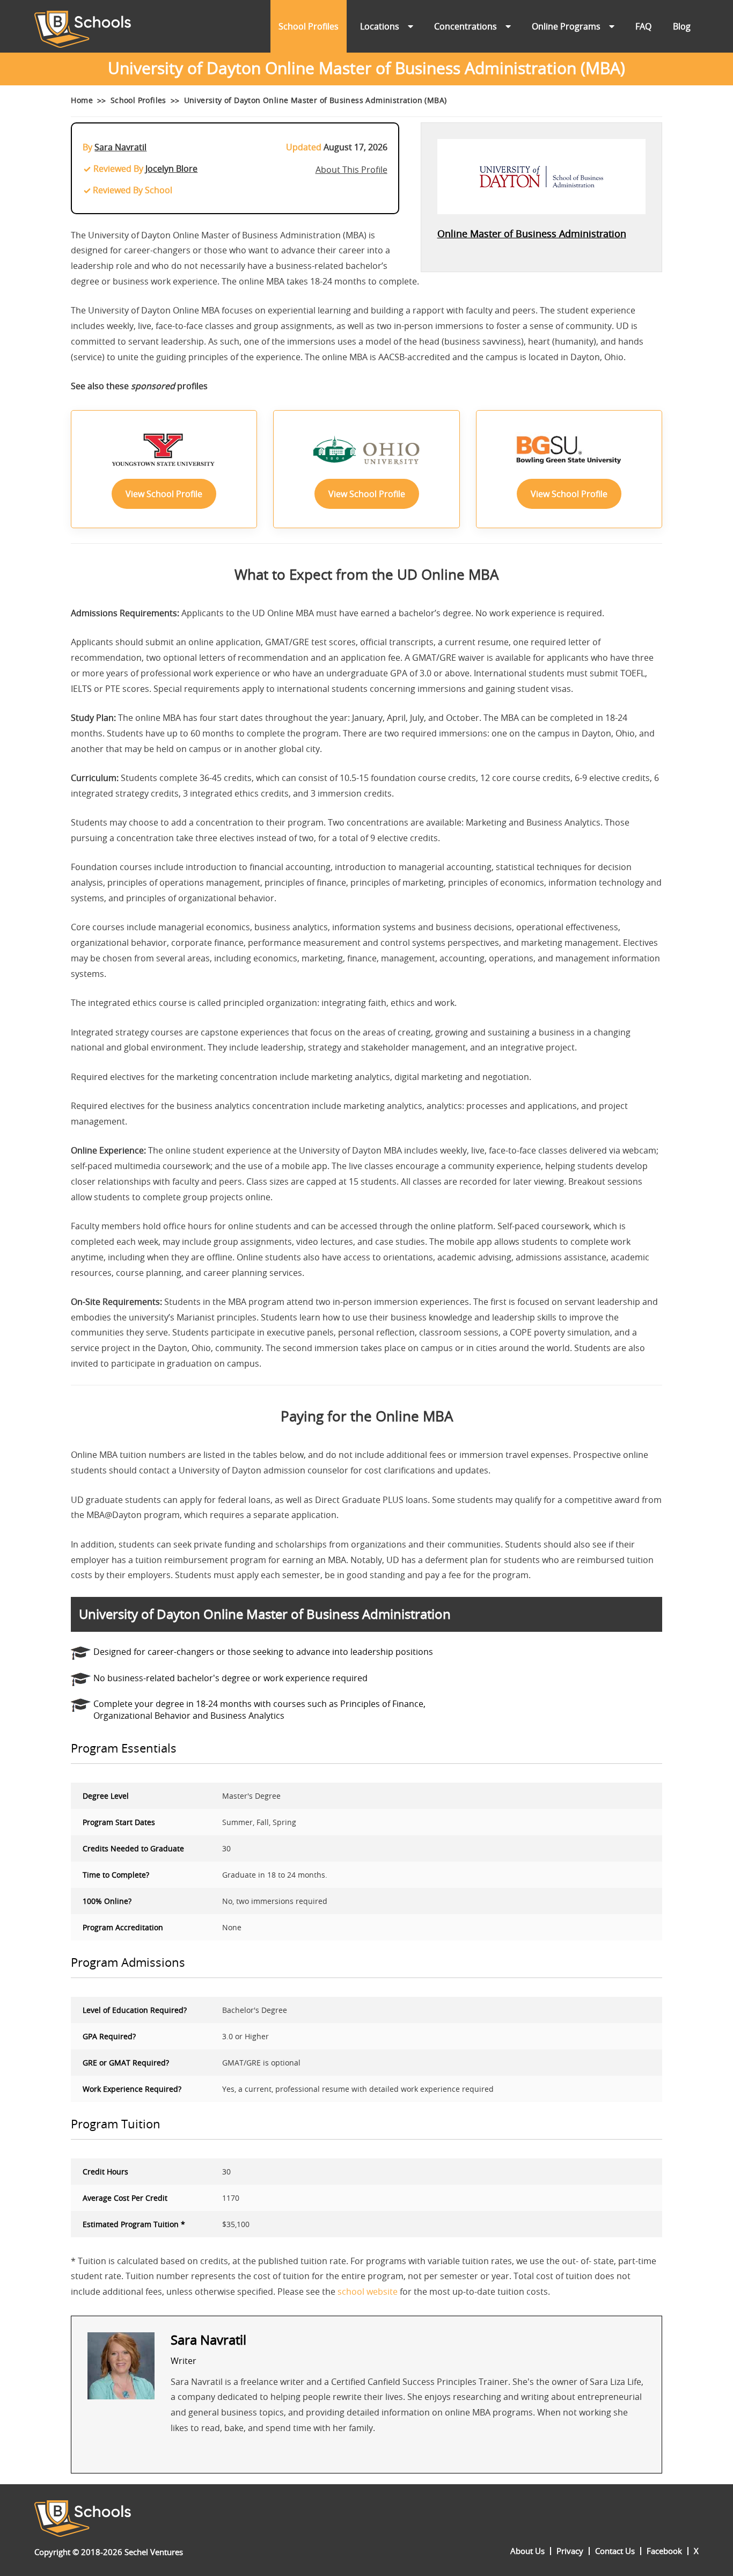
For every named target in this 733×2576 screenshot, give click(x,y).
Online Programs (566, 26)
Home (82, 100)
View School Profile (164, 494)
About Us (527, 2551)
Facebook (664, 2551)
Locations (380, 26)
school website (368, 2292)
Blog (682, 26)
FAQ (643, 26)
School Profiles (309, 26)
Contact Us (615, 2551)
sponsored (153, 386)
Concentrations (466, 26)
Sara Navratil (120, 147)
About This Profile (351, 170)
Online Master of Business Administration (532, 233)
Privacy (570, 2551)
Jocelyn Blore (171, 169)
